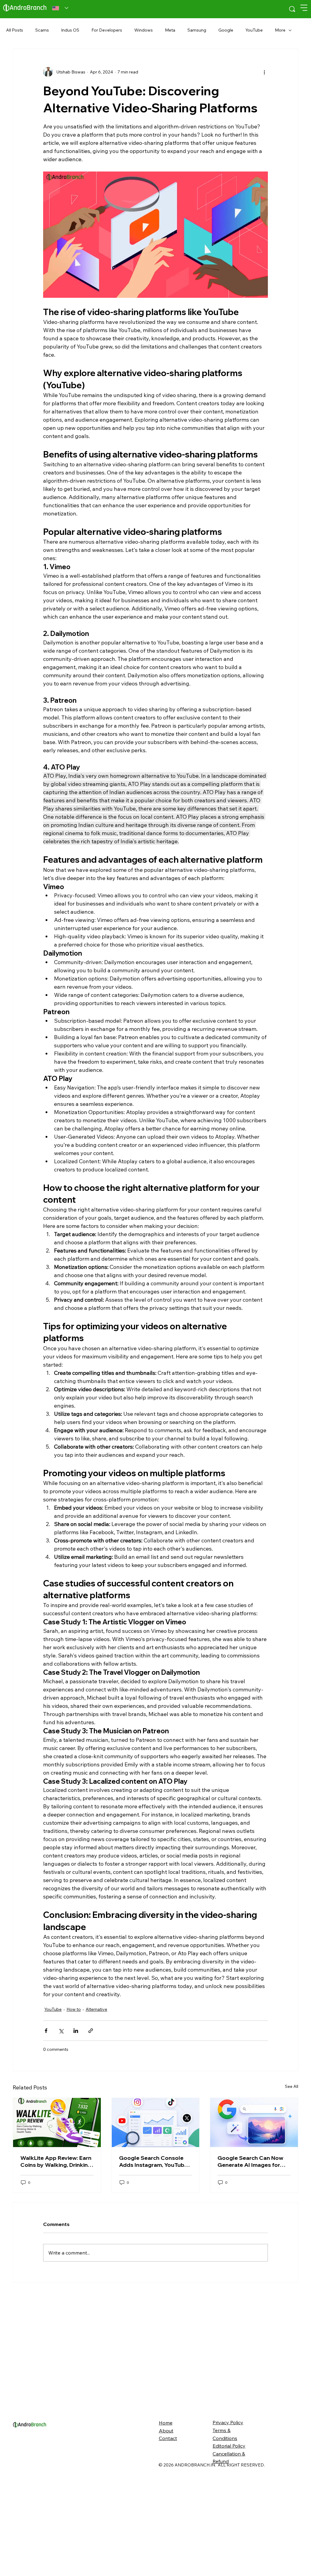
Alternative (96, 2009)
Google (226, 30)
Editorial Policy (229, 2544)
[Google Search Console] (156, 2221)
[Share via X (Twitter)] (61, 2031)
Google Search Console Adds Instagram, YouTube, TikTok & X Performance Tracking (154, 2259)
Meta (170, 30)
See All (292, 2184)
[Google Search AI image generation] (254, 2221)
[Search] (292, 9)
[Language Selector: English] (60, 8)
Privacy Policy (228, 2520)
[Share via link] (91, 2031)
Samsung (197, 30)
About (166, 2528)
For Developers (107, 30)
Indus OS (70, 30)
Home (166, 2520)
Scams (42, 30)
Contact (168, 2536)
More (280, 30)
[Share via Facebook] (46, 2031)
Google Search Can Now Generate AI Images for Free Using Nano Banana (250, 2259)
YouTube (254, 30)
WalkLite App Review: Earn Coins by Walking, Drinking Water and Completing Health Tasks (56, 2259)
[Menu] (304, 8)
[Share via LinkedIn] (76, 2031)
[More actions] (264, 72)
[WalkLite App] (57, 2221)
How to (74, 2009)
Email (20, 2127)
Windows (144, 30)
